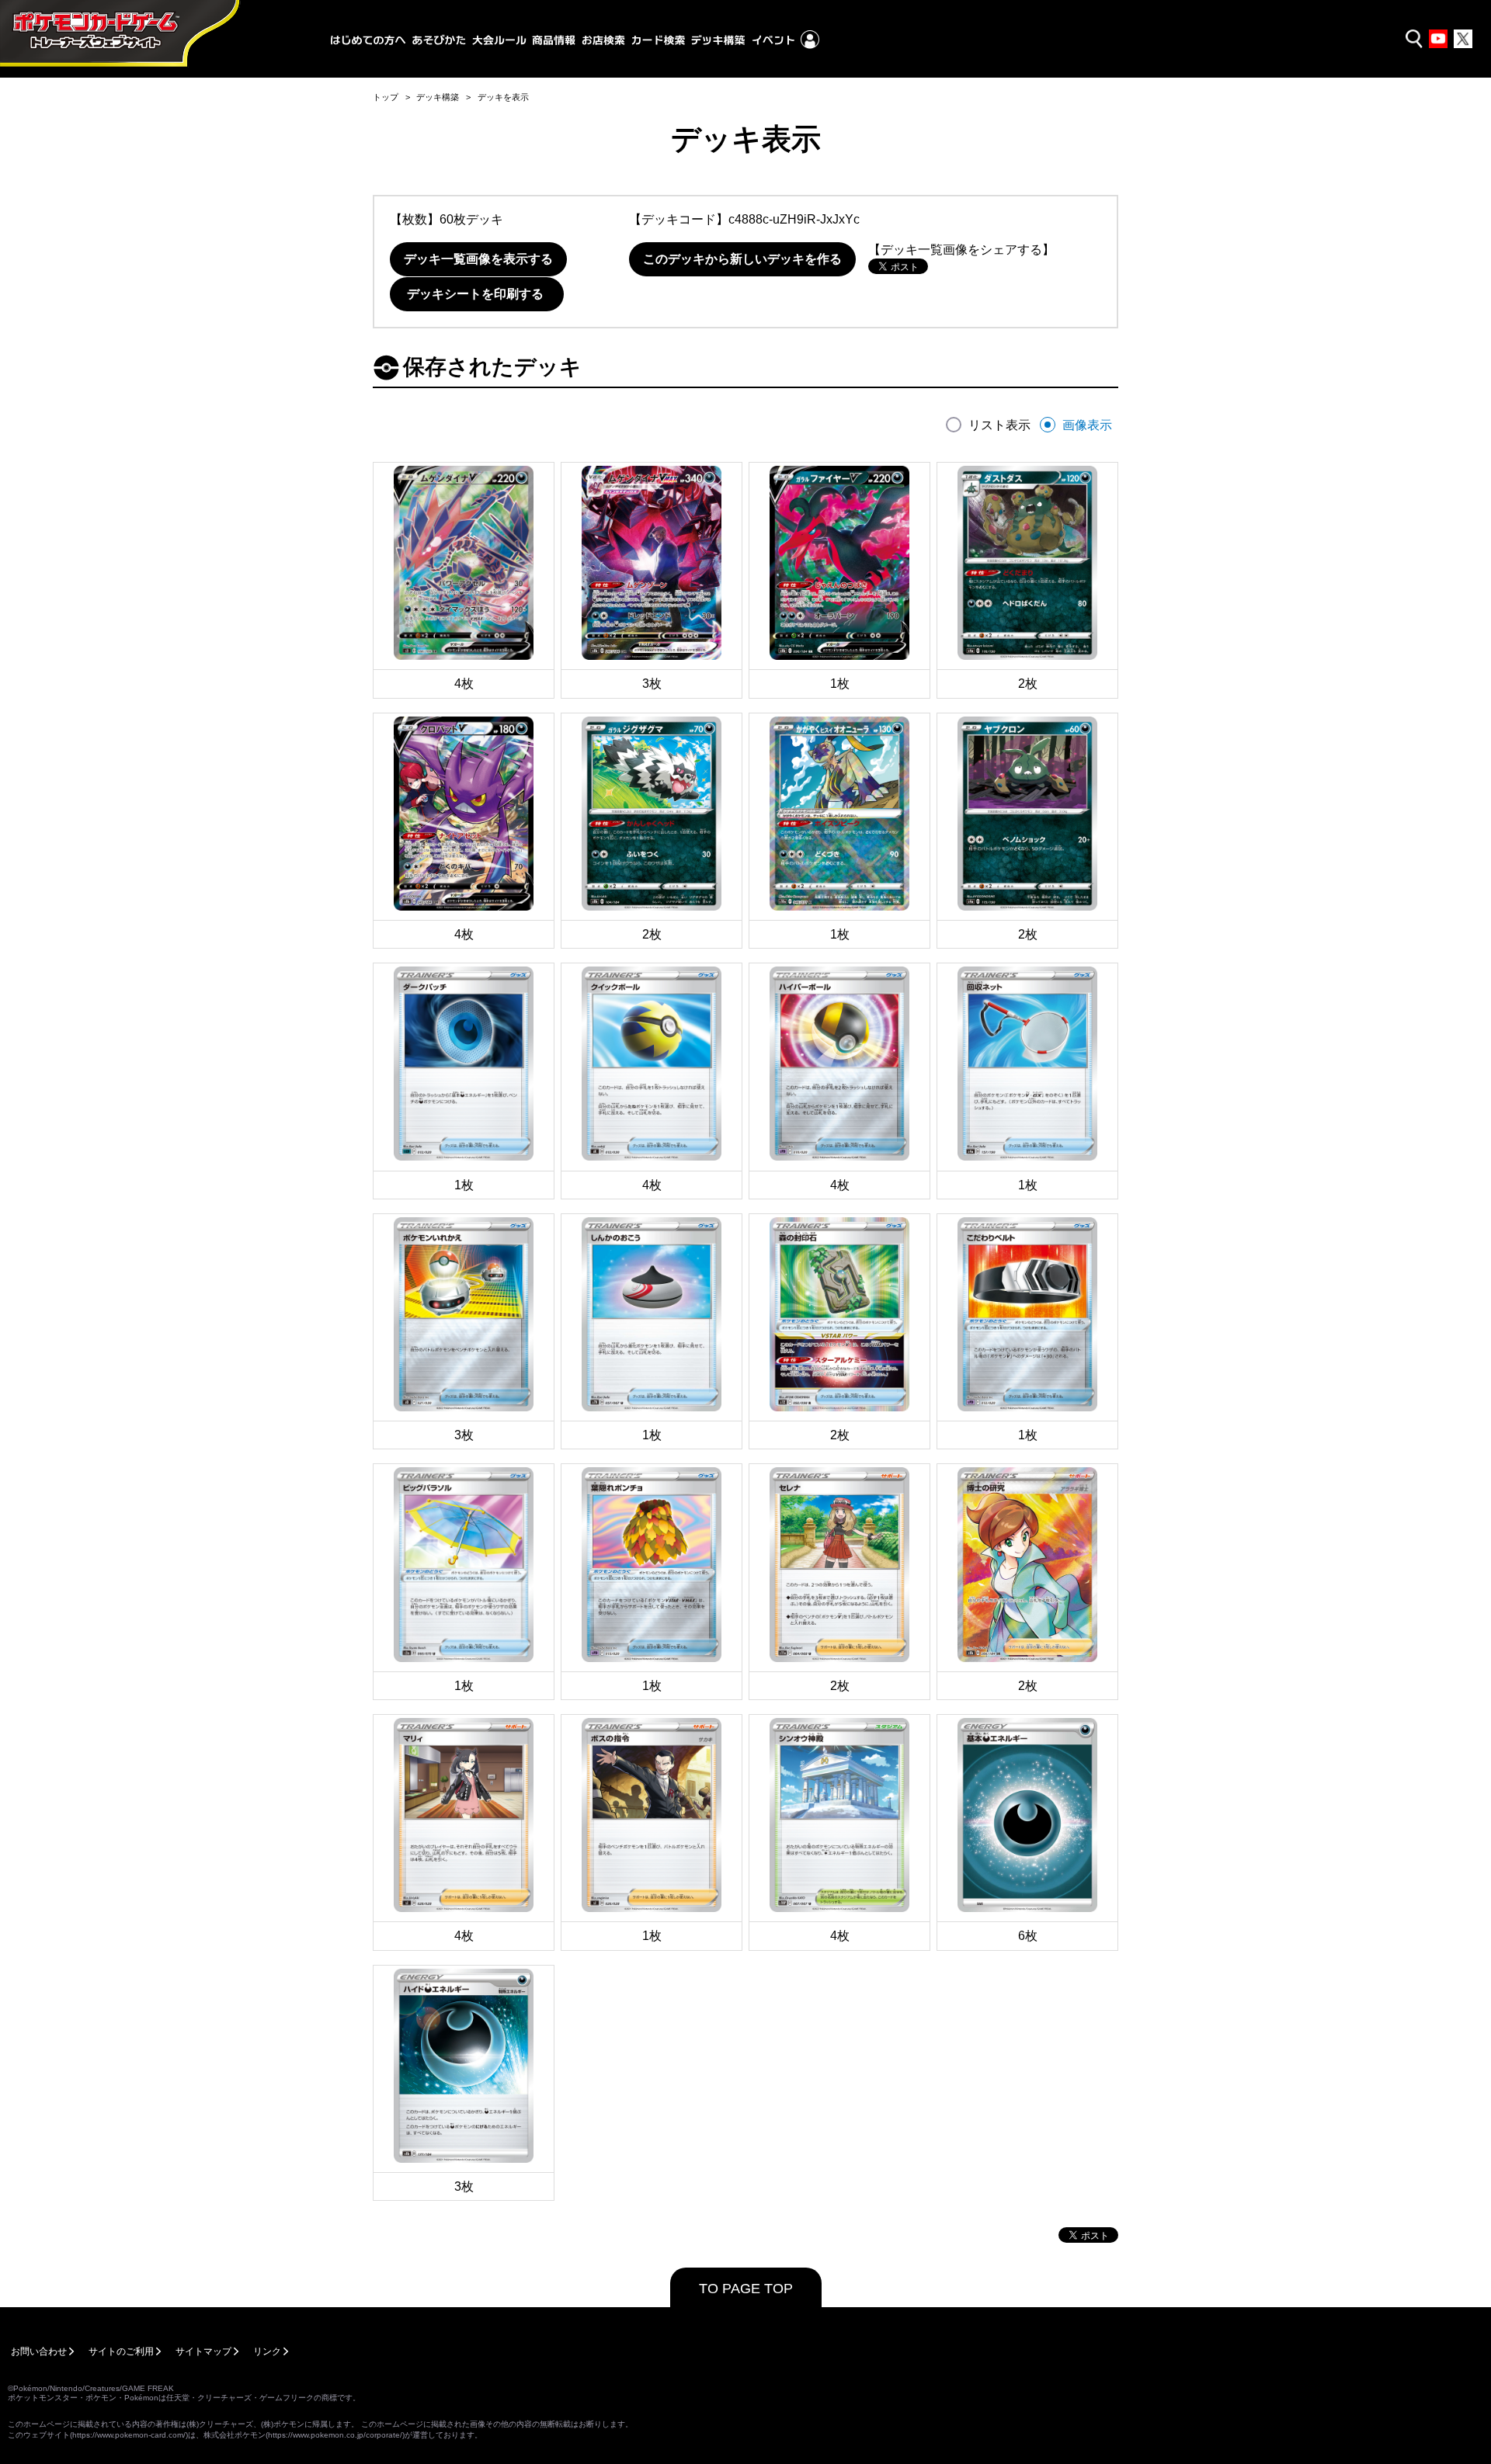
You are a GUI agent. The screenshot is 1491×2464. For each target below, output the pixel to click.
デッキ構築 (438, 97)
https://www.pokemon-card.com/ (129, 2435)
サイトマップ (203, 2351)
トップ (386, 97)
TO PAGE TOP (746, 2289)
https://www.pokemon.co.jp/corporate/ (335, 2435)
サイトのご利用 (121, 2351)
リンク (267, 2351)
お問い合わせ (39, 2351)
